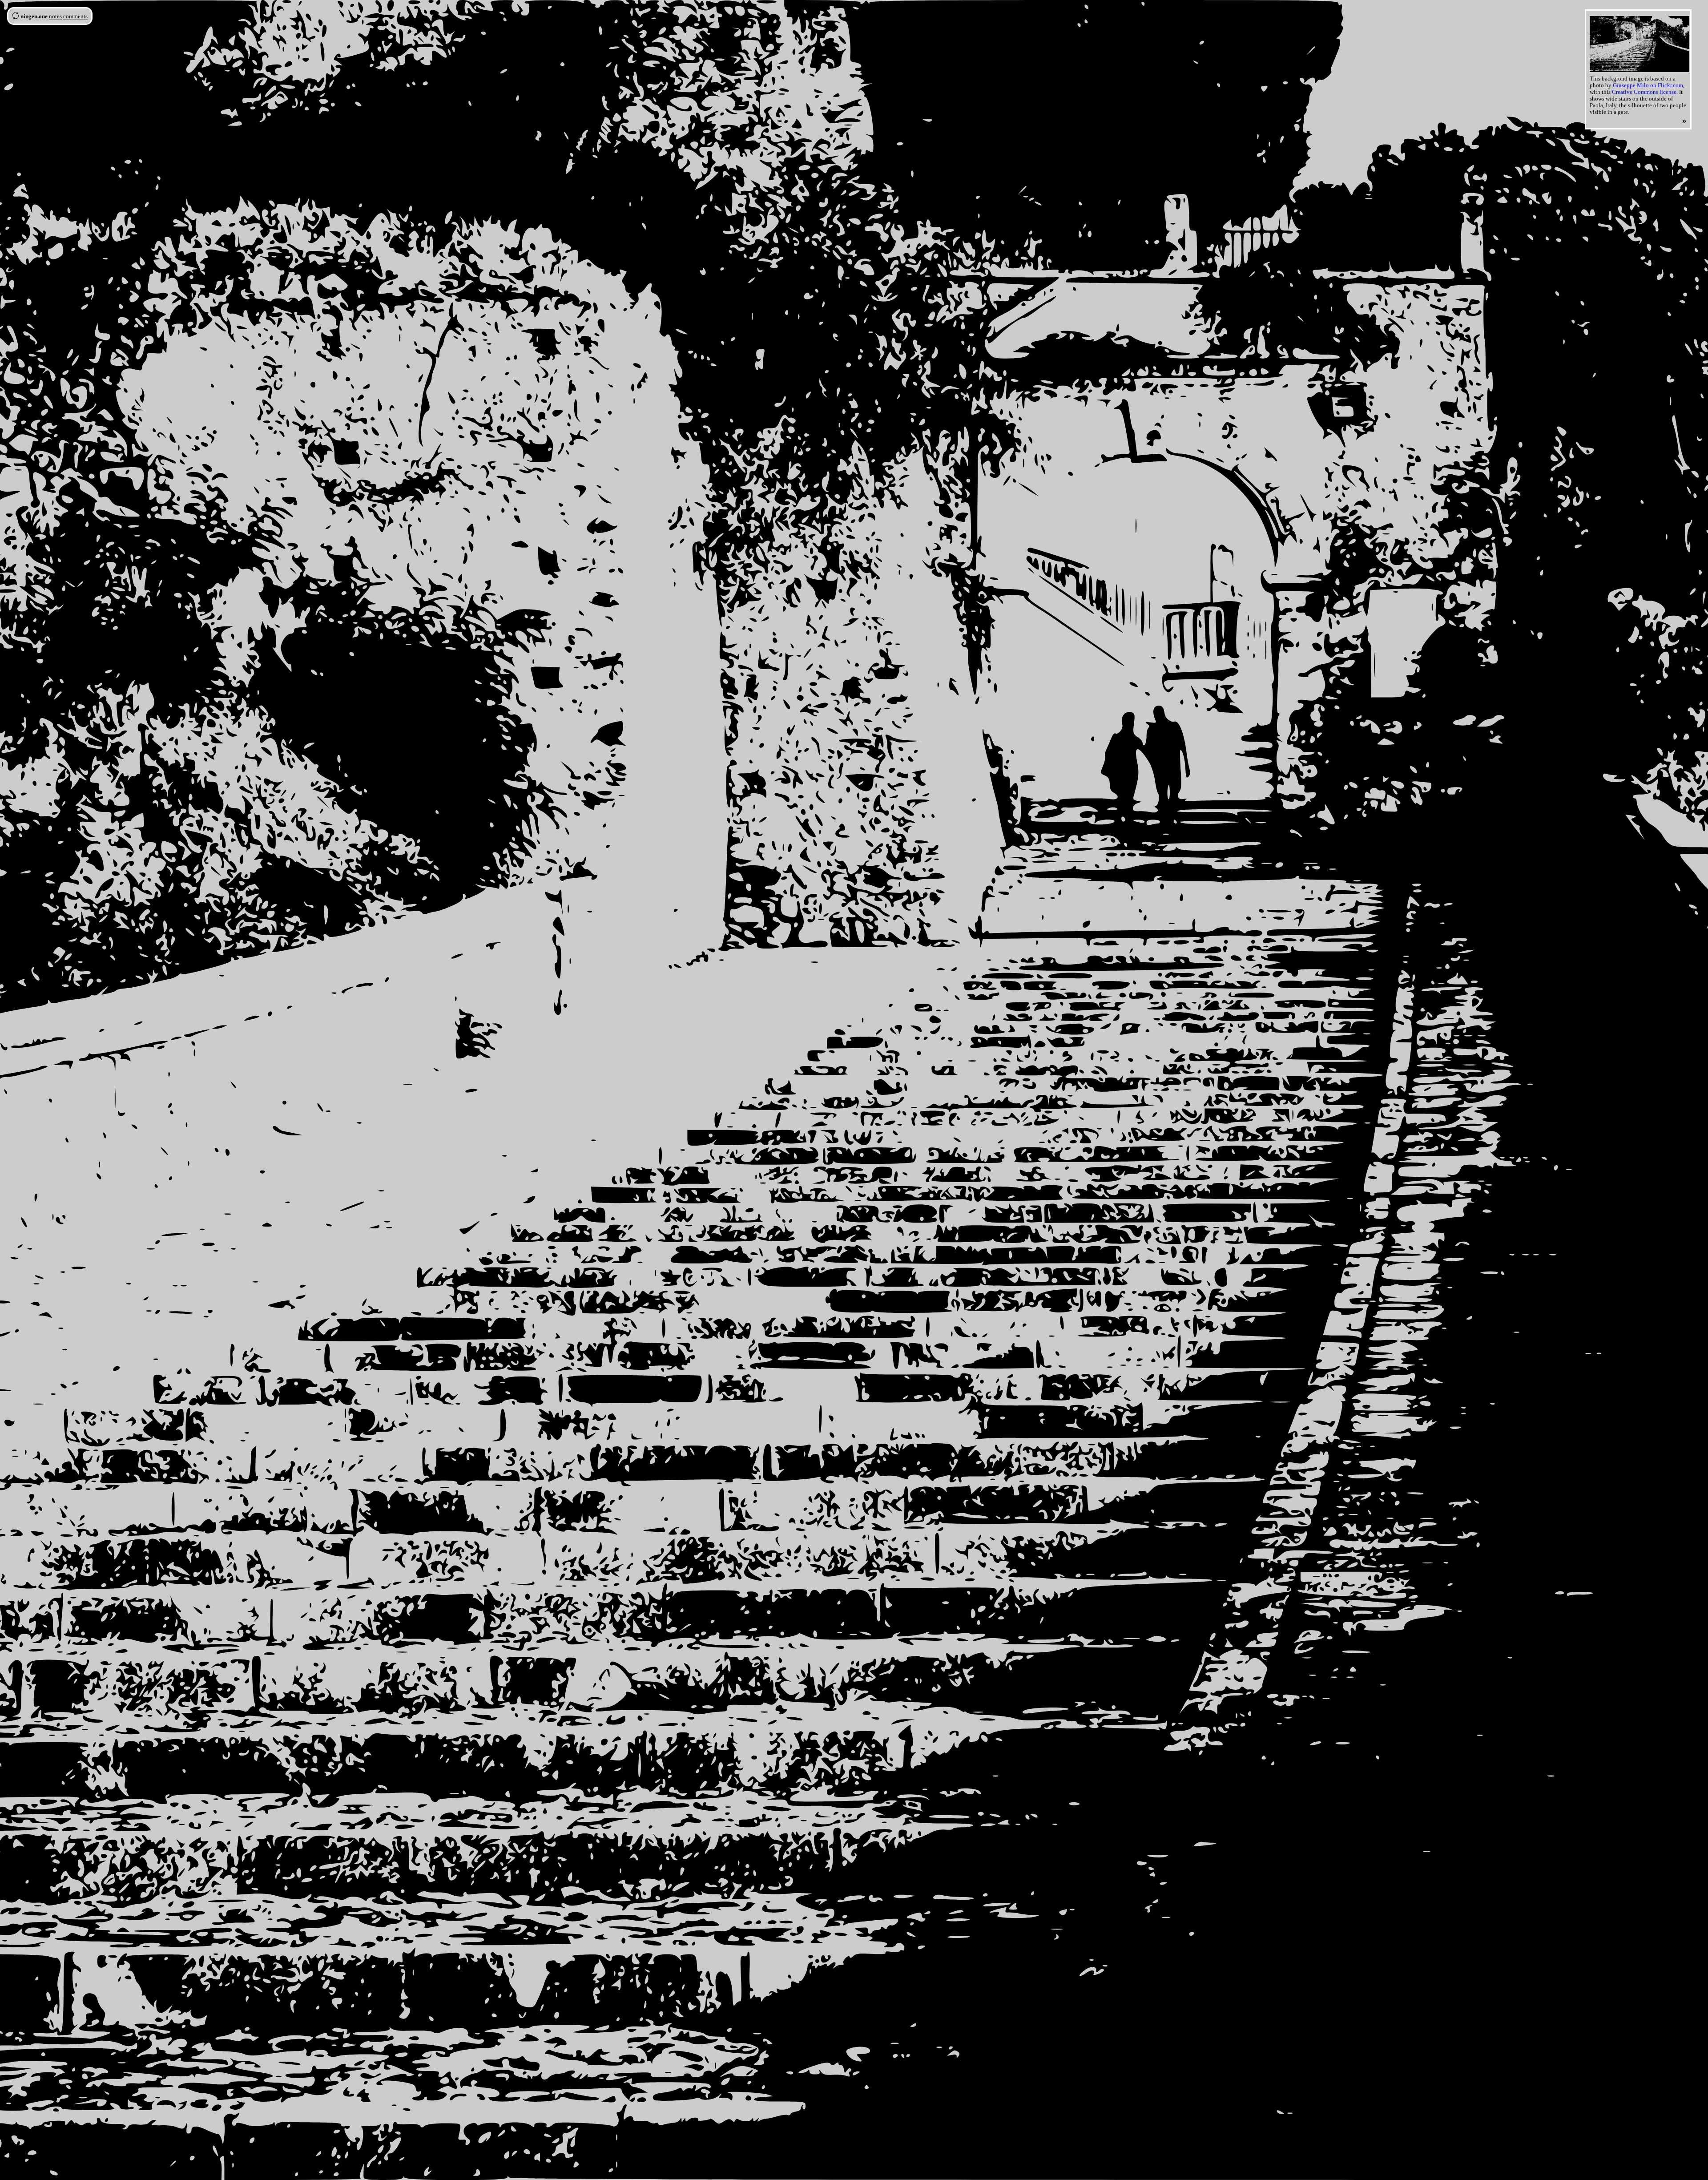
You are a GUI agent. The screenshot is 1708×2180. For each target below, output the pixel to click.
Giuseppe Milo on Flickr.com (1648, 85)
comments (75, 16)
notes (55, 16)
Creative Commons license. (1645, 92)
